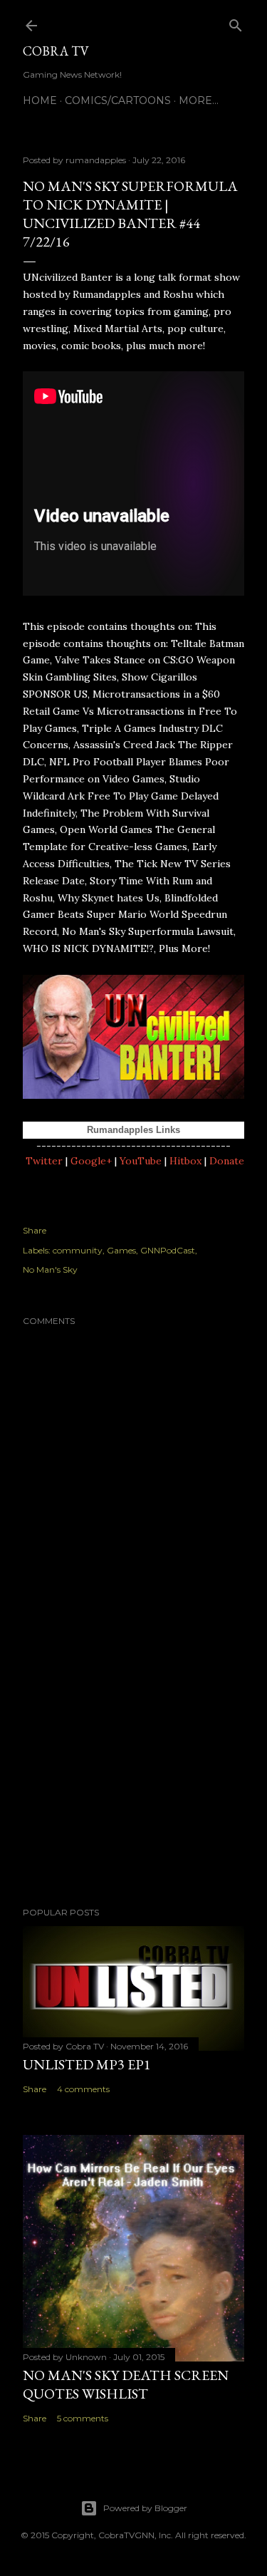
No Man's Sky (50, 1269)
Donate (227, 1161)
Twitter (44, 1161)
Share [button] (35, 1230)
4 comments (83, 2089)
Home (40, 100)
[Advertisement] (133, 1782)
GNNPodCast (168, 1250)
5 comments (83, 2418)
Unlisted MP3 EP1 (87, 2064)
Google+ (91, 1161)
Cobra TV (56, 51)
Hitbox (185, 1161)
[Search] (236, 22)
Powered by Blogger (145, 2508)
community (78, 1250)
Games (121, 1250)
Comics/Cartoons (118, 100)
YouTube (141, 1161)
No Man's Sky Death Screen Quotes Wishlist (126, 2384)
